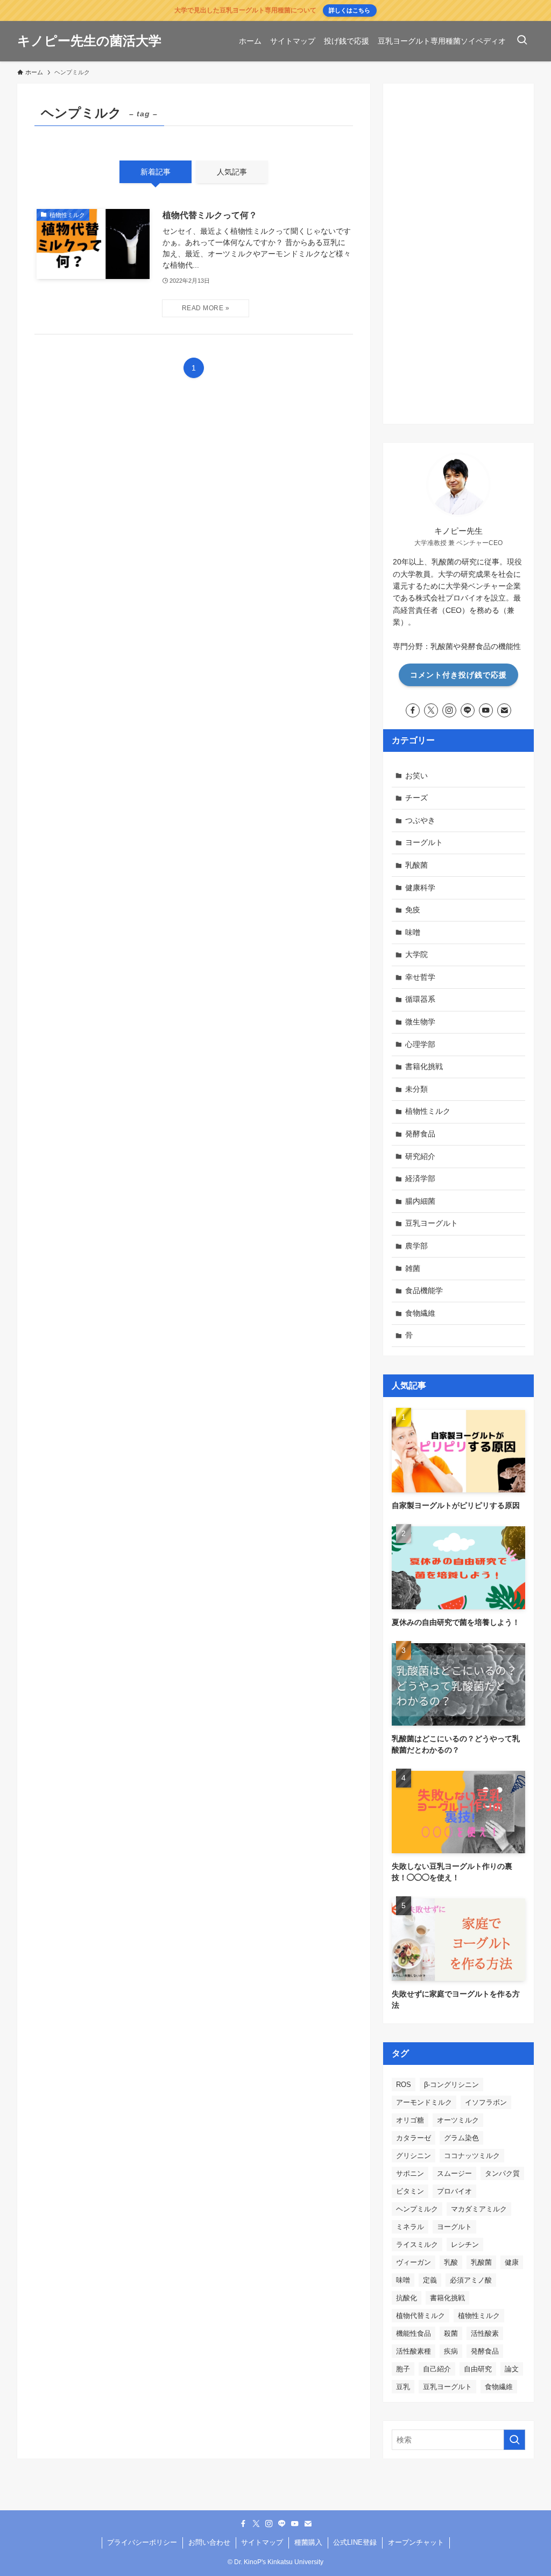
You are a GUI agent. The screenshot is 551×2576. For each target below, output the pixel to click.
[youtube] (486, 710)
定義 (430, 2280)
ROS (404, 2085)
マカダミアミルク (479, 2209)
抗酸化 (407, 2298)
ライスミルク (417, 2245)
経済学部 (420, 1178)
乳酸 (451, 2262)
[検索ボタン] (522, 41)
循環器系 (420, 999)
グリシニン (414, 2156)
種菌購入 (308, 2542)
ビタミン (410, 2191)
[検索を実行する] (514, 2440)
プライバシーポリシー (142, 2542)
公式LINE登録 (355, 2542)
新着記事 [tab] (156, 172)
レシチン (465, 2245)
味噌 (413, 932)
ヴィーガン (414, 2262)
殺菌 (451, 2333)
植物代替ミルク (421, 2316)
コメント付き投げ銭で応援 (458, 675)
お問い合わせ (209, 2542)
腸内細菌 (420, 1201)
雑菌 (413, 1268)
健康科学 (420, 888)
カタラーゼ (414, 2138)
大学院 (416, 954)
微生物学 (420, 1022)
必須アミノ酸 (471, 2280)
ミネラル (410, 2227)
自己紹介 (437, 2369)
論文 (512, 2369)
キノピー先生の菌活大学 (89, 41)
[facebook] (413, 710)
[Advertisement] (458, 254)
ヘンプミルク (417, 2209)
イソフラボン (486, 2102)
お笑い (416, 776)
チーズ (416, 798)
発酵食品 (420, 1134)
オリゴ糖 (410, 2120)
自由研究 (478, 2369)
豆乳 (403, 2387)
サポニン (410, 2173)
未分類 (416, 1089)
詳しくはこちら (349, 10)
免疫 (413, 910)
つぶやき (420, 820)
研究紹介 (420, 1156)
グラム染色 (461, 2138)
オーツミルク (458, 2120)
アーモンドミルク (424, 2102)
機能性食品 (414, 2333)
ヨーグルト (424, 842)
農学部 (416, 1246)
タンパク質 (502, 2173)
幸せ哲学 (420, 977)
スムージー (454, 2173)
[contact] (504, 710)
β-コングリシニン (451, 2085)
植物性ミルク (428, 1111)
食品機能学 (424, 1290)
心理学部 (420, 1044)
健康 (512, 2262)
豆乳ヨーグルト (432, 1223)
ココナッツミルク (472, 2156)
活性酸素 (485, 2333)
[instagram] (449, 710)
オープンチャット (416, 2542)
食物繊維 (420, 1313)
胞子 (403, 2369)
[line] (468, 710)
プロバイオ (454, 2191)
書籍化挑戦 (424, 1066)
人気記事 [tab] (232, 172)
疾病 (451, 2351)
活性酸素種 (414, 2351)
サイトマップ (262, 2542)
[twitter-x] (431, 710)
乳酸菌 (416, 865)
